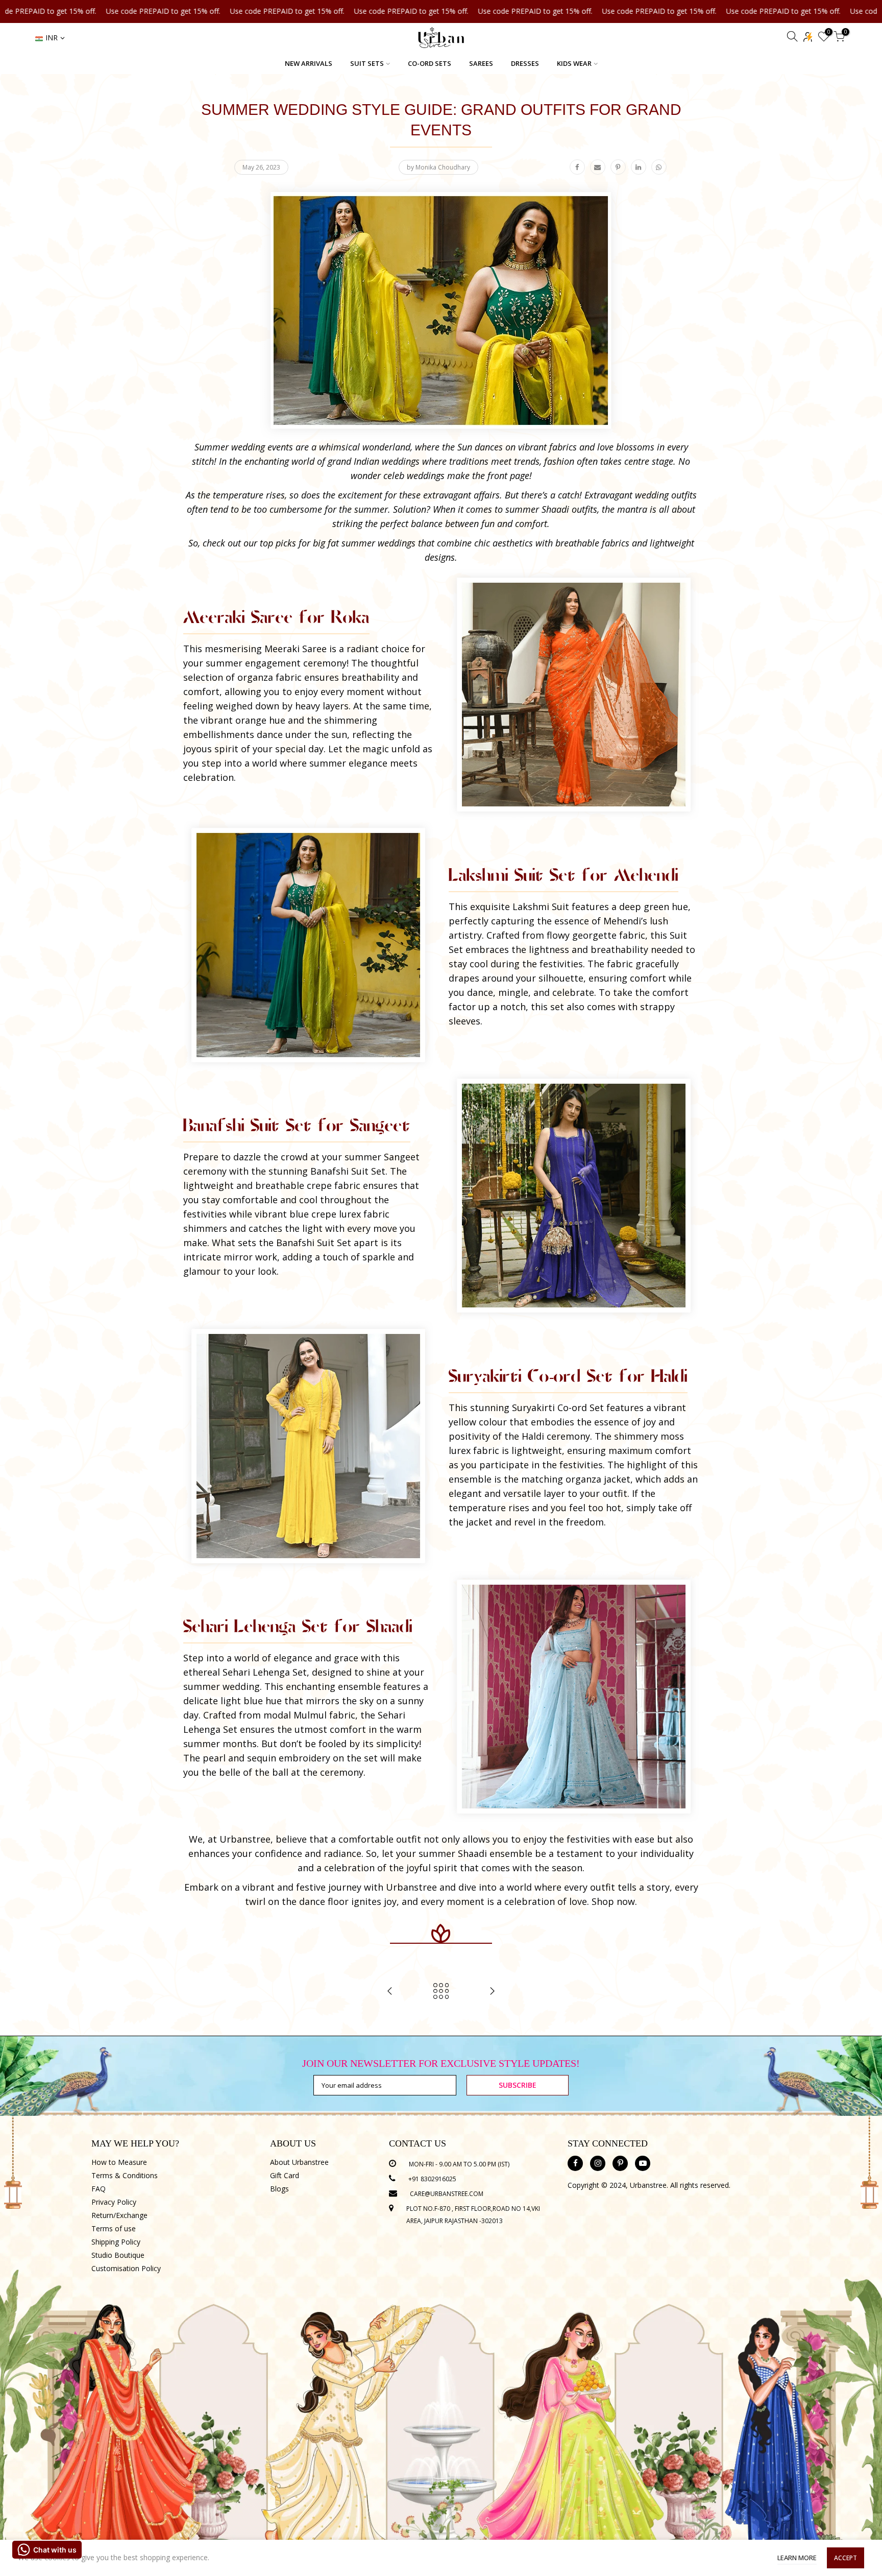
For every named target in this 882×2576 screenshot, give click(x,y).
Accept (846, 2558)
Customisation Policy (126, 2268)
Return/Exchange (119, 2215)
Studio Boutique (118, 2255)
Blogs (279, 2189)
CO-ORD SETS (430, 63)
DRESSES (525, 63)
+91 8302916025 (432, 2179)
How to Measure (119, 2162)
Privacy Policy (114, 2202)
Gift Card (285, 2175)
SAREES (481, 63)
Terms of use (114, 2228)
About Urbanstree (299, 2162)
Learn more (797, 2558)
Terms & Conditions (125, 2175)
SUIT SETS (367, 63)
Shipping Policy (116, 2242)
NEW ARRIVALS (309, 63)
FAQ (99, 2189)
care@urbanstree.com (447, 2194)
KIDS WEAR (574, 63)
